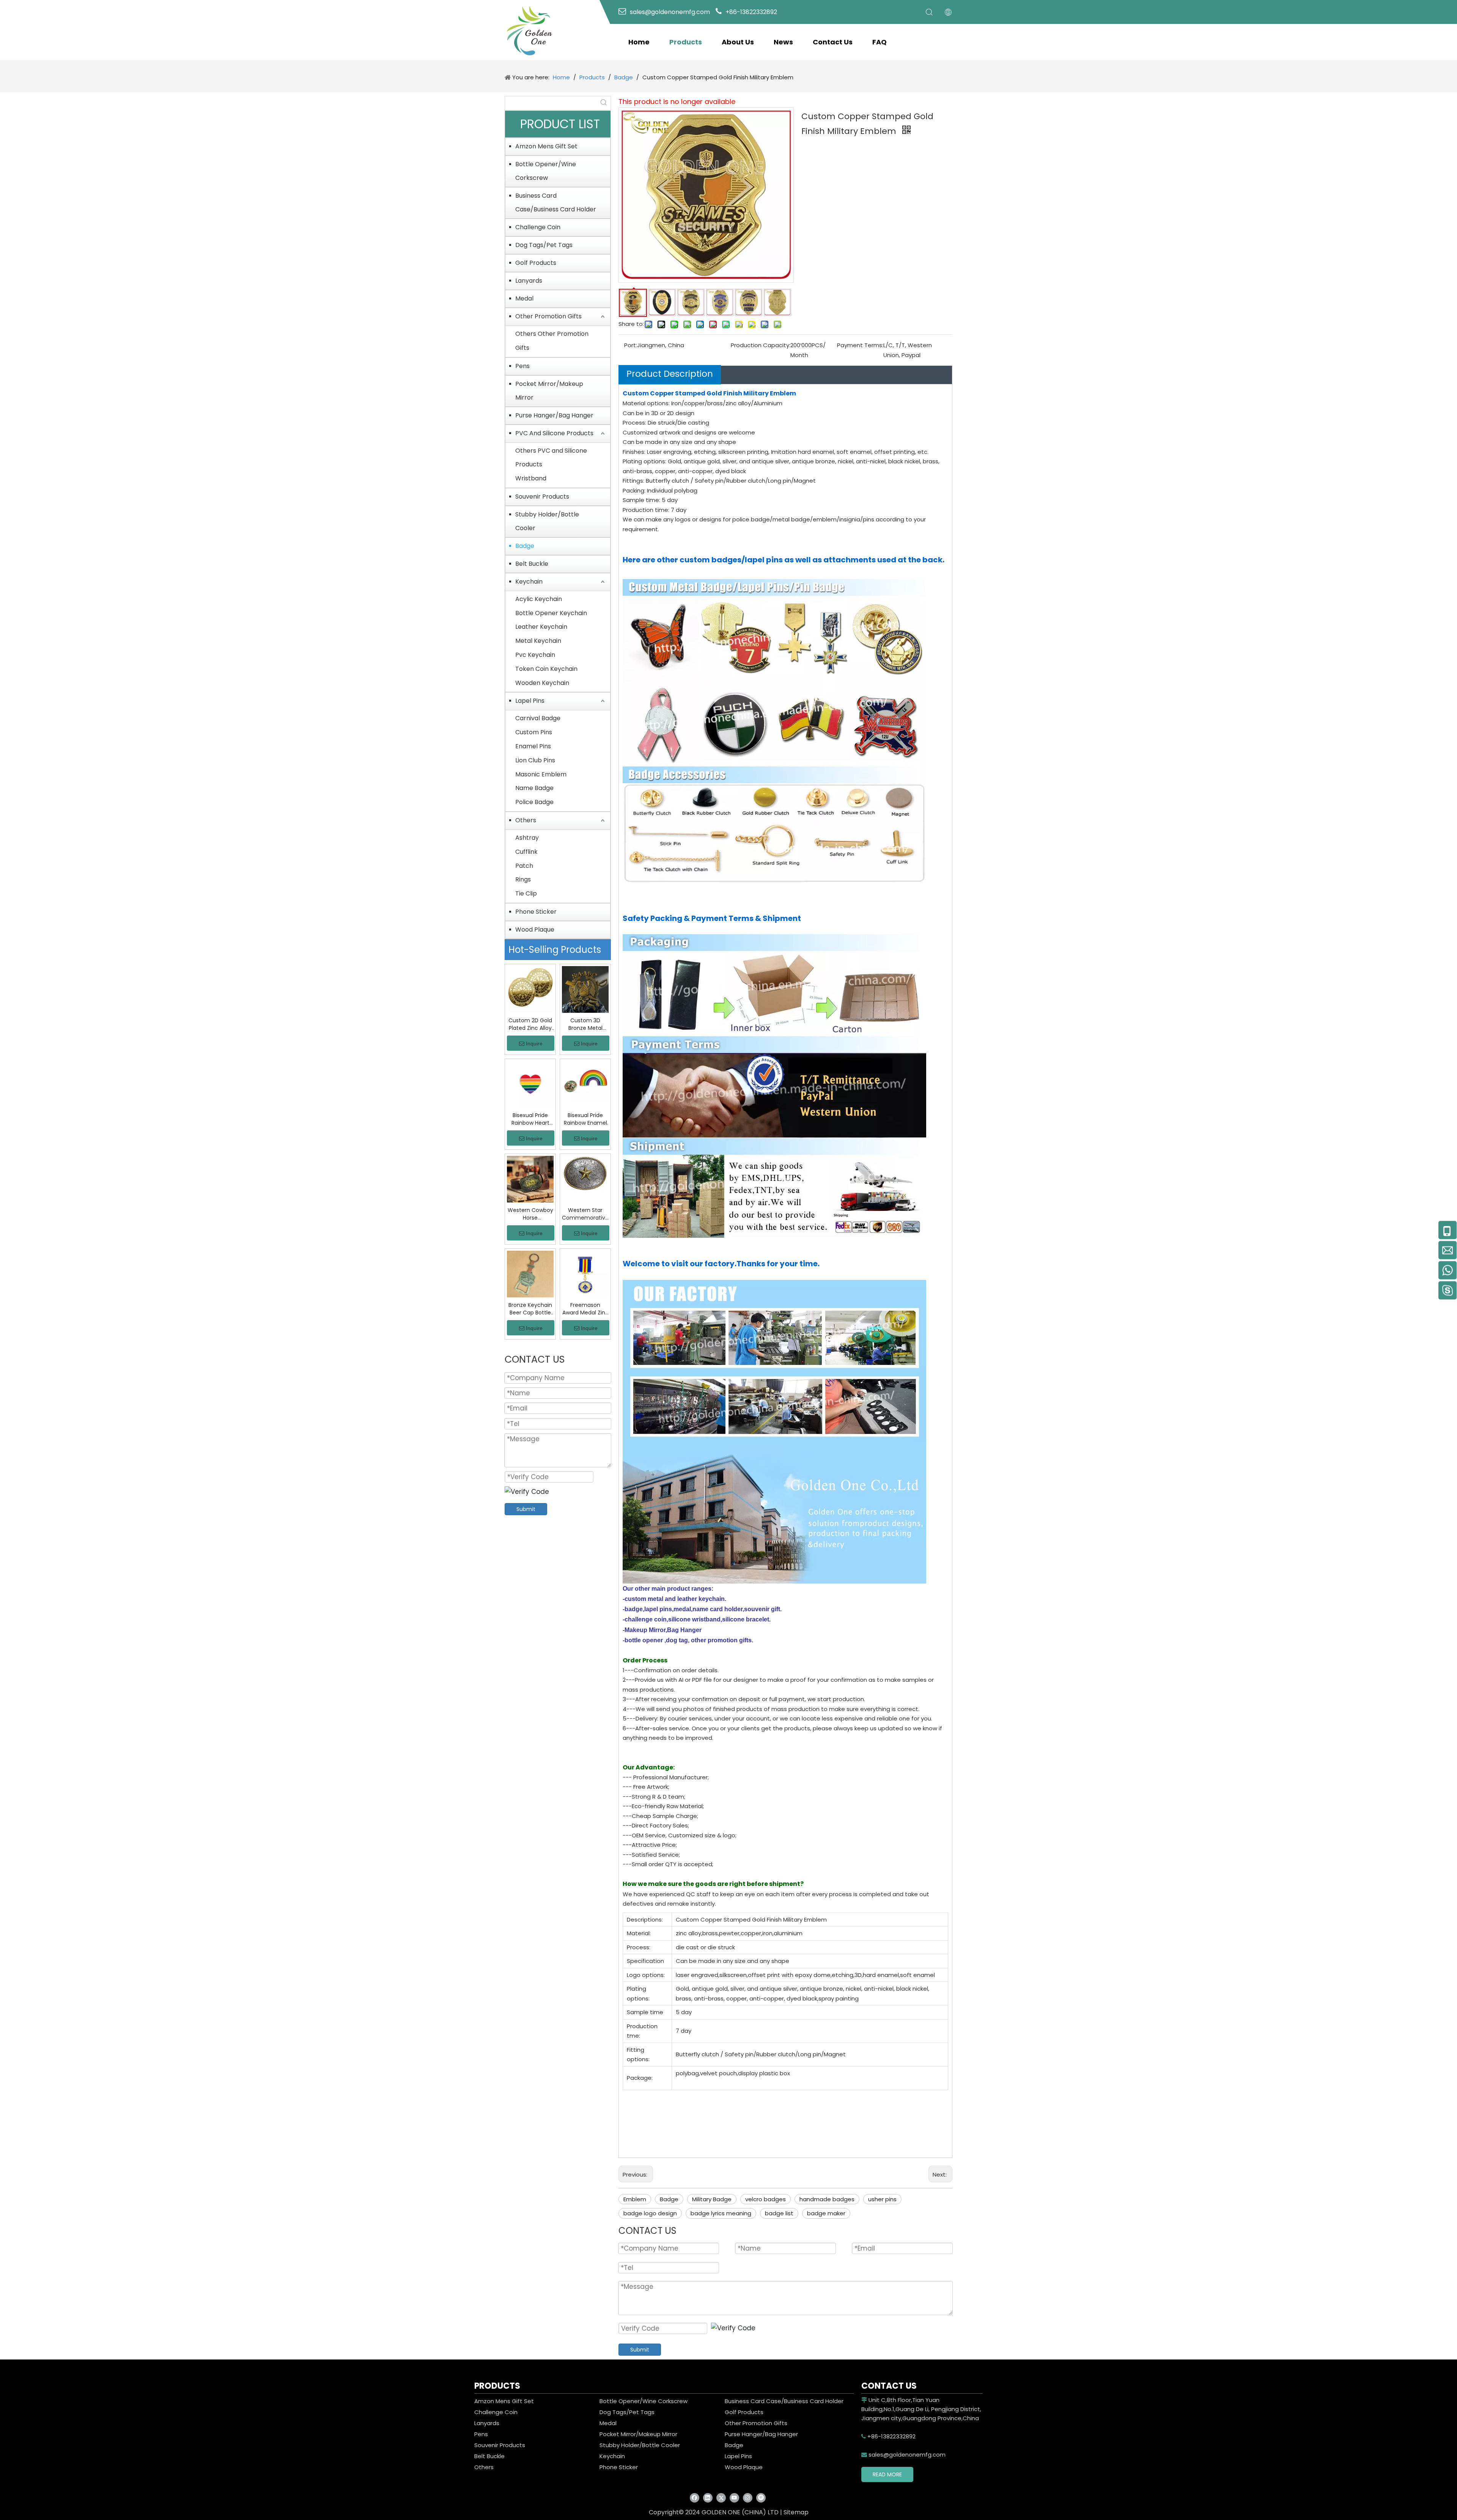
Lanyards (529, 281)
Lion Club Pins (535, 760)
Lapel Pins (530, 701)
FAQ (880, 42)
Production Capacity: (761, 345)
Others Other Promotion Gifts (552, 341)
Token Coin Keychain (546, 669)
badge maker (826, 2213)
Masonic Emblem (541, 774)
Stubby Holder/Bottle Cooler (547, 521)
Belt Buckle (532, 564)
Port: (631, 345)
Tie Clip (526, 893)
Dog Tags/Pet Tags (544, 245)
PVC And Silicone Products (554, 433)
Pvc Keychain (535, 655)
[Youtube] (734, 2497)
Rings (523, 879)
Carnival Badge (538, 718)
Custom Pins (534, 732)
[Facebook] (695, 2497)
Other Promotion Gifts (548, 316)
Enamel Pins (533, 746)
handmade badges (827, 2199)
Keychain (529, 582)
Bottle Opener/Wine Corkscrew (546, 171)
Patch (524, 866)
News (783, 42)
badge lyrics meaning (721, 2213)
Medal (524, 298)
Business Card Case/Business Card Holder (556, 202)
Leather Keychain (541, 627)
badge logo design (650, 2213)
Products (686, 42)
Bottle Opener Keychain (551, 613)
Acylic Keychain (539, 599)
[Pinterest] (761, 2497)
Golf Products (536, 263)
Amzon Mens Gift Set (546, 146)
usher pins (882, 2199)
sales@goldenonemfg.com (903, 2455)
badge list (779, 2213)
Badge (525, 546)
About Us (738, 42)
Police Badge (534, 802)
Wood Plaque (535, 929)
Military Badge (712, 2199)
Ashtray (527, 838)
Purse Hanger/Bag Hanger (554, 415)
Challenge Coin (538, 227)
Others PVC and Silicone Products (551, 458)
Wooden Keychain (542, 683)
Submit (526, 1509)
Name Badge (534, 788)
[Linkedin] (708, 2497)
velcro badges (765, 2199)
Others (526, 820)
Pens (522, 366)
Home (639, 42)
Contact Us (833, 42)
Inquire (534, 1044)
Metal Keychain (538, 641)
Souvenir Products (542, 497)
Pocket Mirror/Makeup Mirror (549, 391)
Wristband (531, 478)
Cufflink (526, 852)
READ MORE (887, 2474)
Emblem (635, 2199)
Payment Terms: (860, 345)
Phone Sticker (536, 912)
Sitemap (796, 2512)
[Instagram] (748, 2497)
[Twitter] (721, 2497)
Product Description (670, 374)
